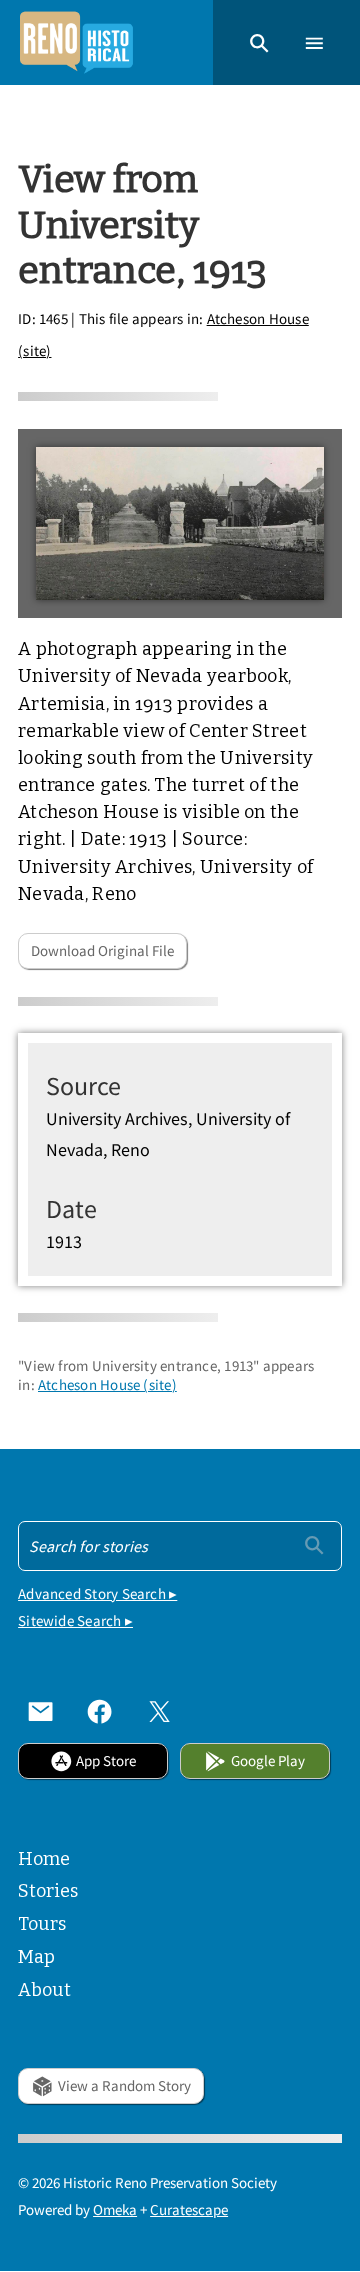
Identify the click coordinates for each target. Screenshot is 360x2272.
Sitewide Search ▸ (75, 1620)
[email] (40, 1711)
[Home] (76, 42)
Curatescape (189, 2209)
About (44, 1990)
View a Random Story (124, 2085)
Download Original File (102, 950)
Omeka (115, 2209)
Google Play (268, 1760)
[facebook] (99, 1711)
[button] (259, 42)
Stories (48, 1891)
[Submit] (314, 1544)
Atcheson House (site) (107, 1384)
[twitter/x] (159, 1711)
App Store (106, 1760)
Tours (42, 1924)
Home (44, 1859)
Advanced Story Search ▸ (97, 1593)
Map (36, 1957)
